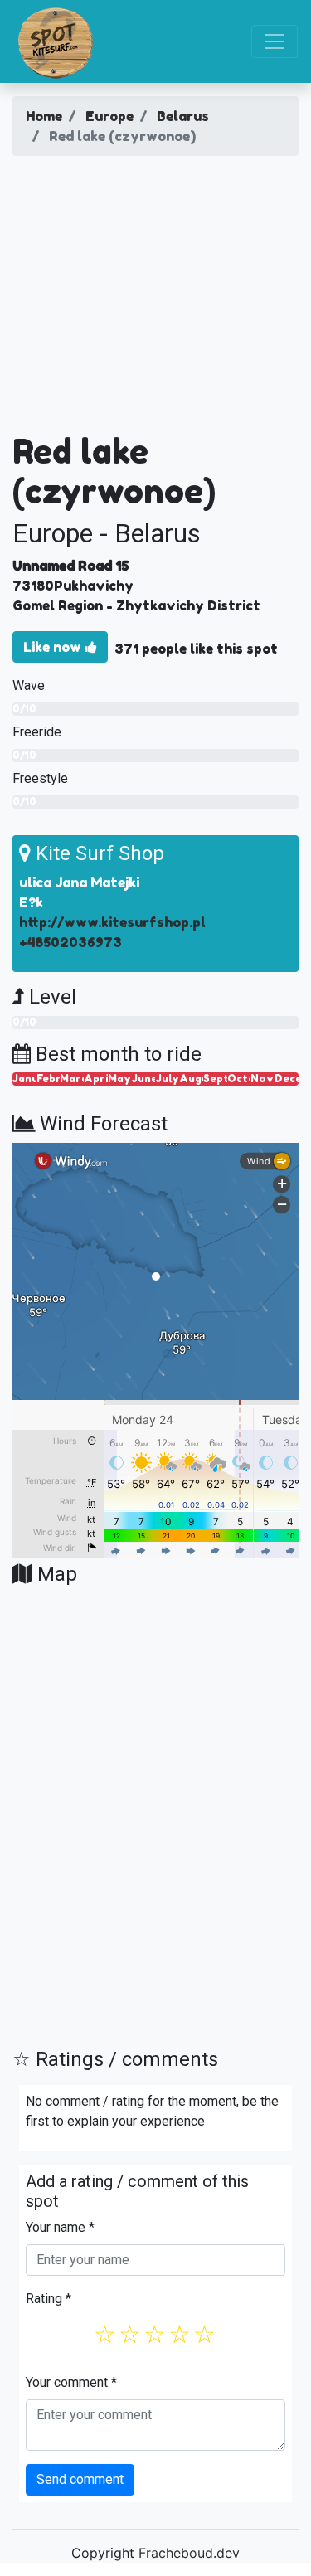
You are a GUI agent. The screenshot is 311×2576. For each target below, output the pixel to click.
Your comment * (71, 2382)
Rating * (49, 2299)
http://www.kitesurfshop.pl (112, 922)
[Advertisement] (155, 300)
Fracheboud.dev (189, 2553)
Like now (54, 647)
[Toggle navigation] (275, 41)
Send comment (80, 2479)
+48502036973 (70, 942)
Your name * (60, 2227)
